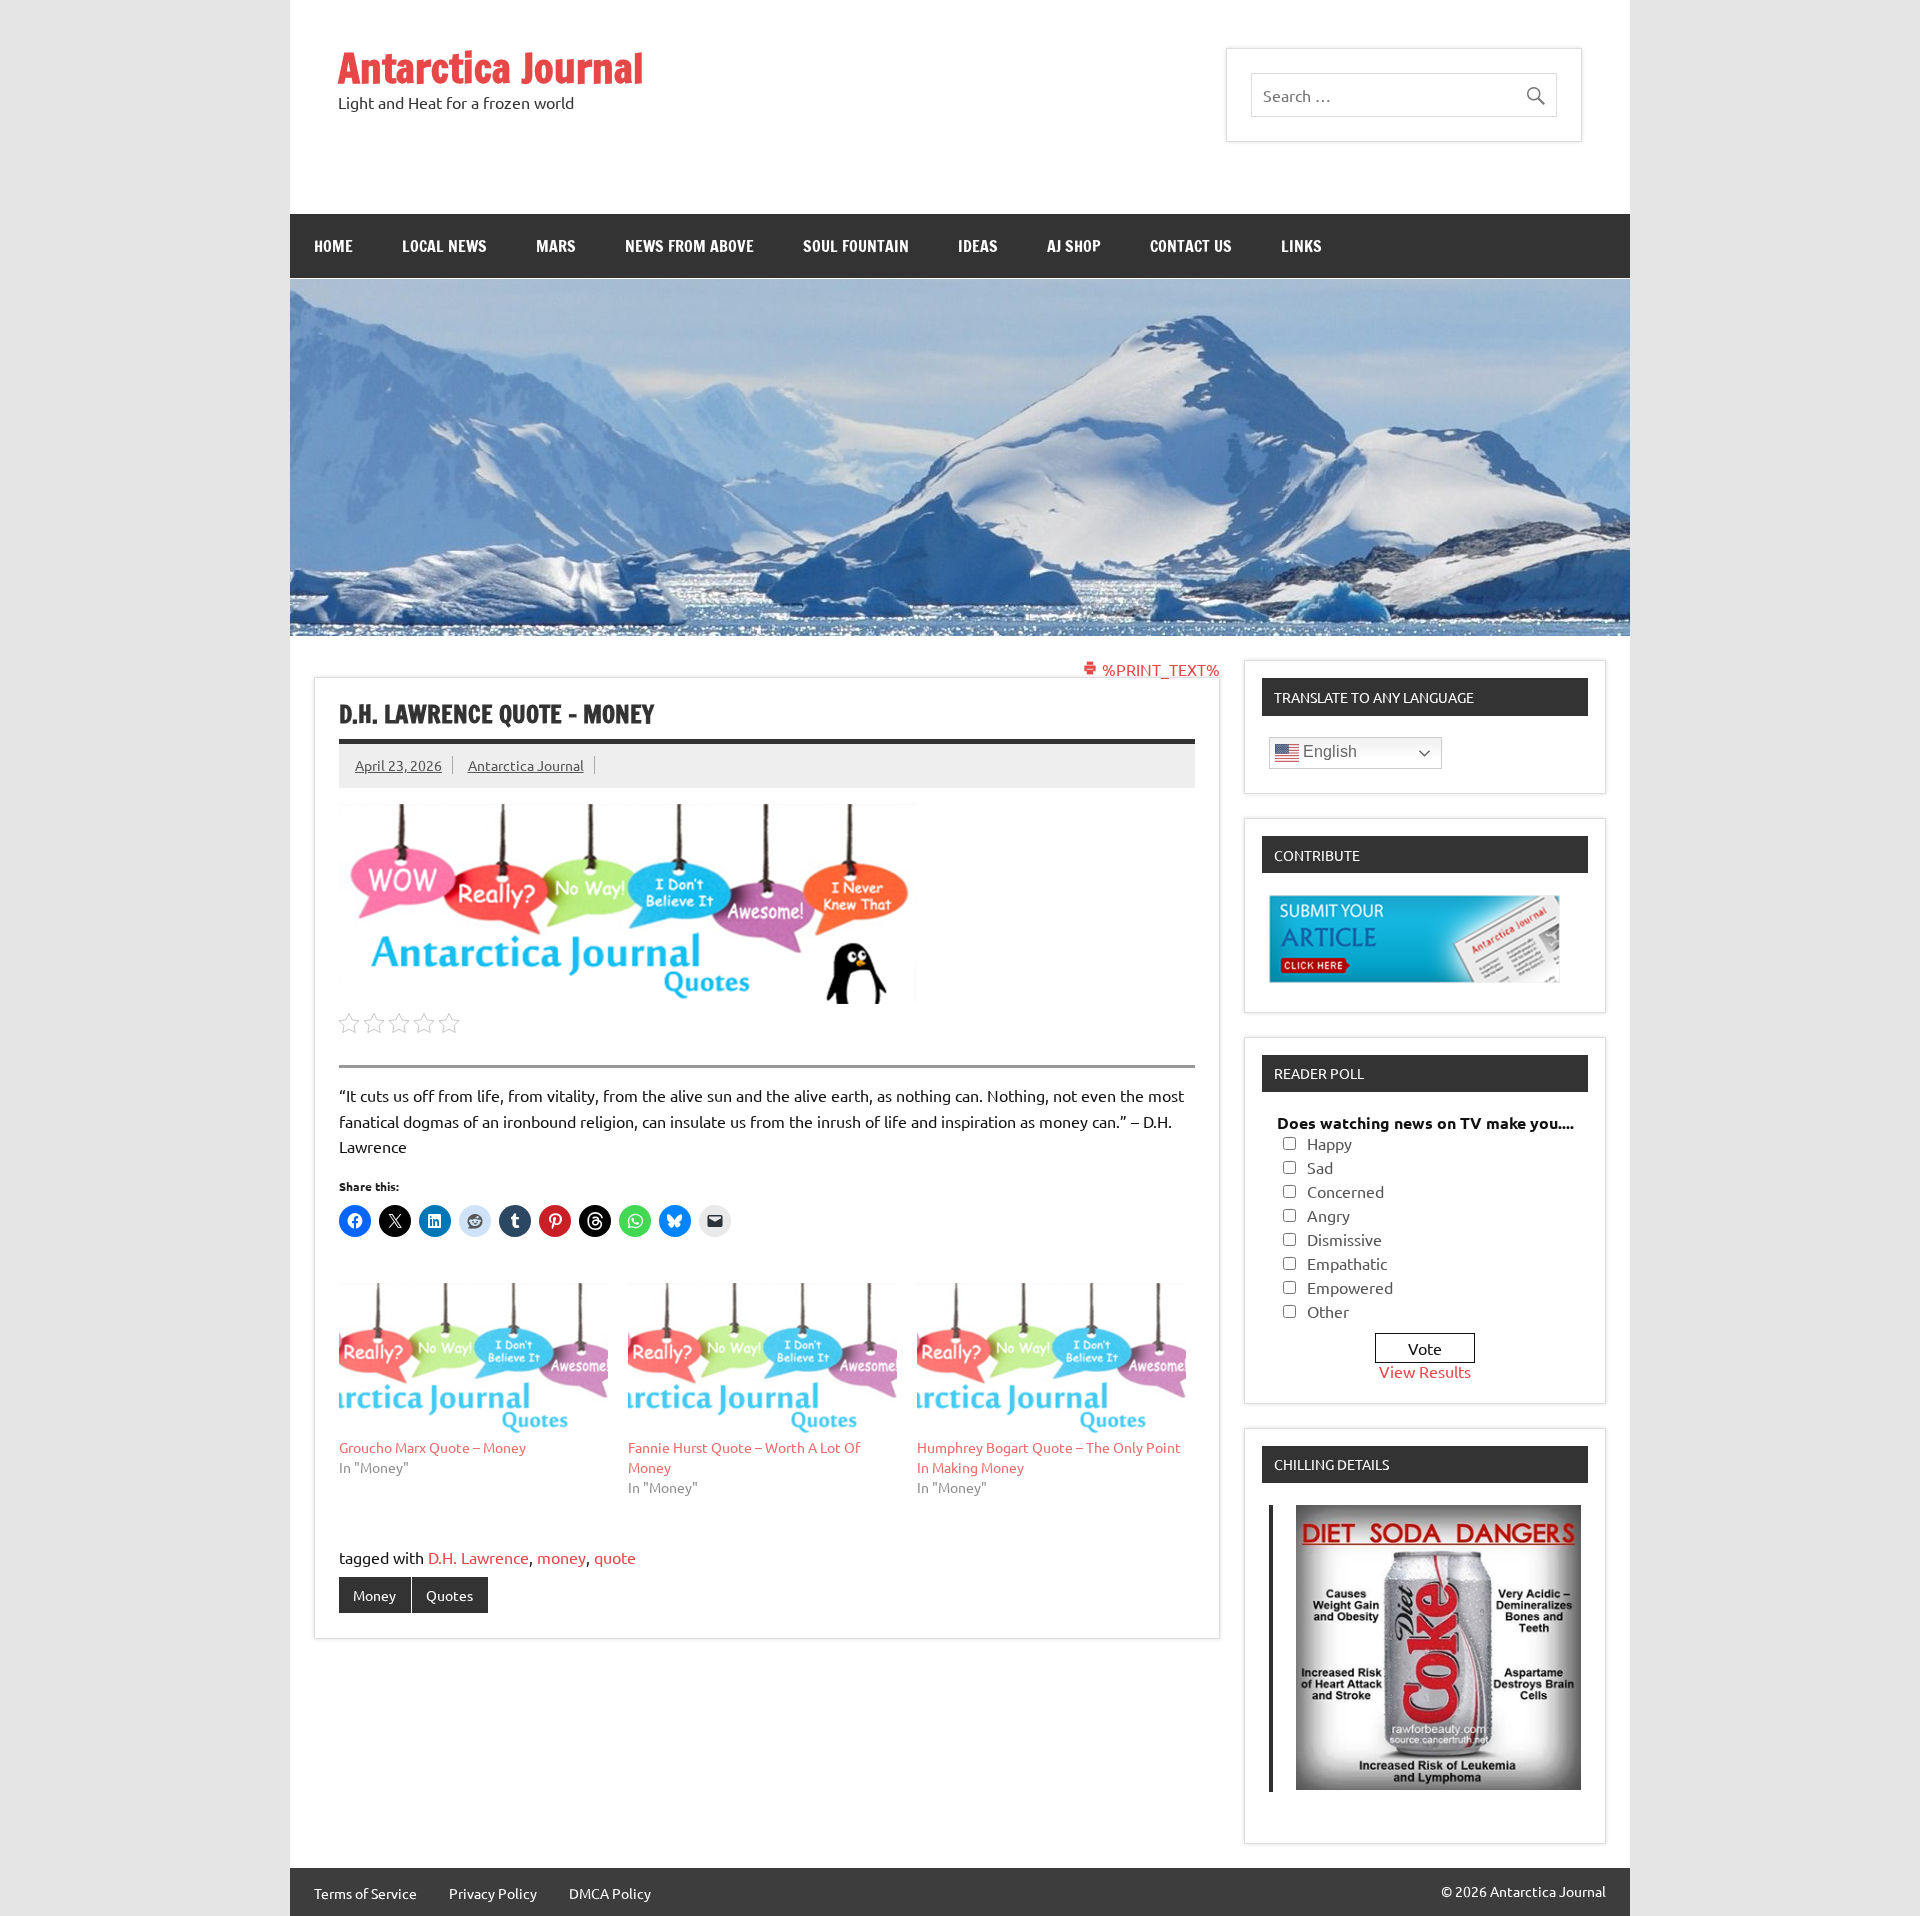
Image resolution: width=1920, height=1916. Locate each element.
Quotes (449, 1595)
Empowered (1350, 1287)
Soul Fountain (856, 246)
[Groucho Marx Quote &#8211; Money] (473, 1360)
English (1328, 751)
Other (1328, 1311)
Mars (556, 246)
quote (615, 1557)
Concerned (1345, 1191)
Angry (1328, 1215)
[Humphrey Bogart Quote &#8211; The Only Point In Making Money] (1051, 1360)
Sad (1320, 1167)
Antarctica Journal (491, 67)
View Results (1425, 1371)
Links (1301, 246)
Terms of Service (365, 1893)
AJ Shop (1074, 246)
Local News (444, 246)
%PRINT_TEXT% (1159, 669)
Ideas (978, 246)
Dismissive (1344, 1239)
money (561, 1557)
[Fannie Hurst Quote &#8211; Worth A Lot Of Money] (762, 1360)
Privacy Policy (493, 1893)
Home (333, 246)
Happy (1329, 1143)
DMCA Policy (610, 1893)
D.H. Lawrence (478, 1557)
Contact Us (1191, 246)
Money (374, 1595)
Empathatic (1347, 1263)
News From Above (689, 246)
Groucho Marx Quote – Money (432, 1447)
